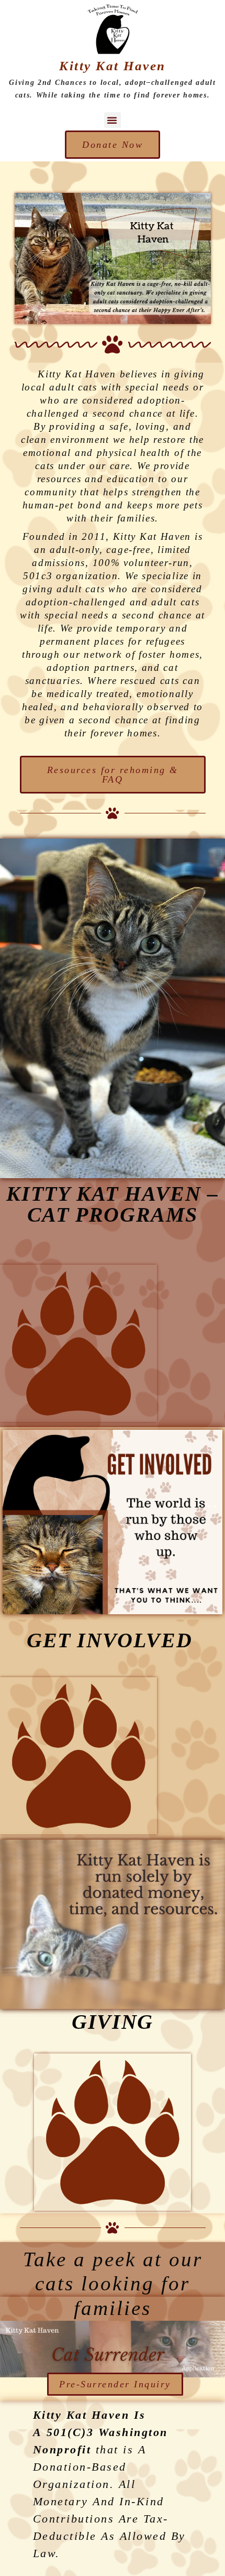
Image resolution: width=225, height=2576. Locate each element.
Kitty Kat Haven (113, 66)
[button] (113, 120)
